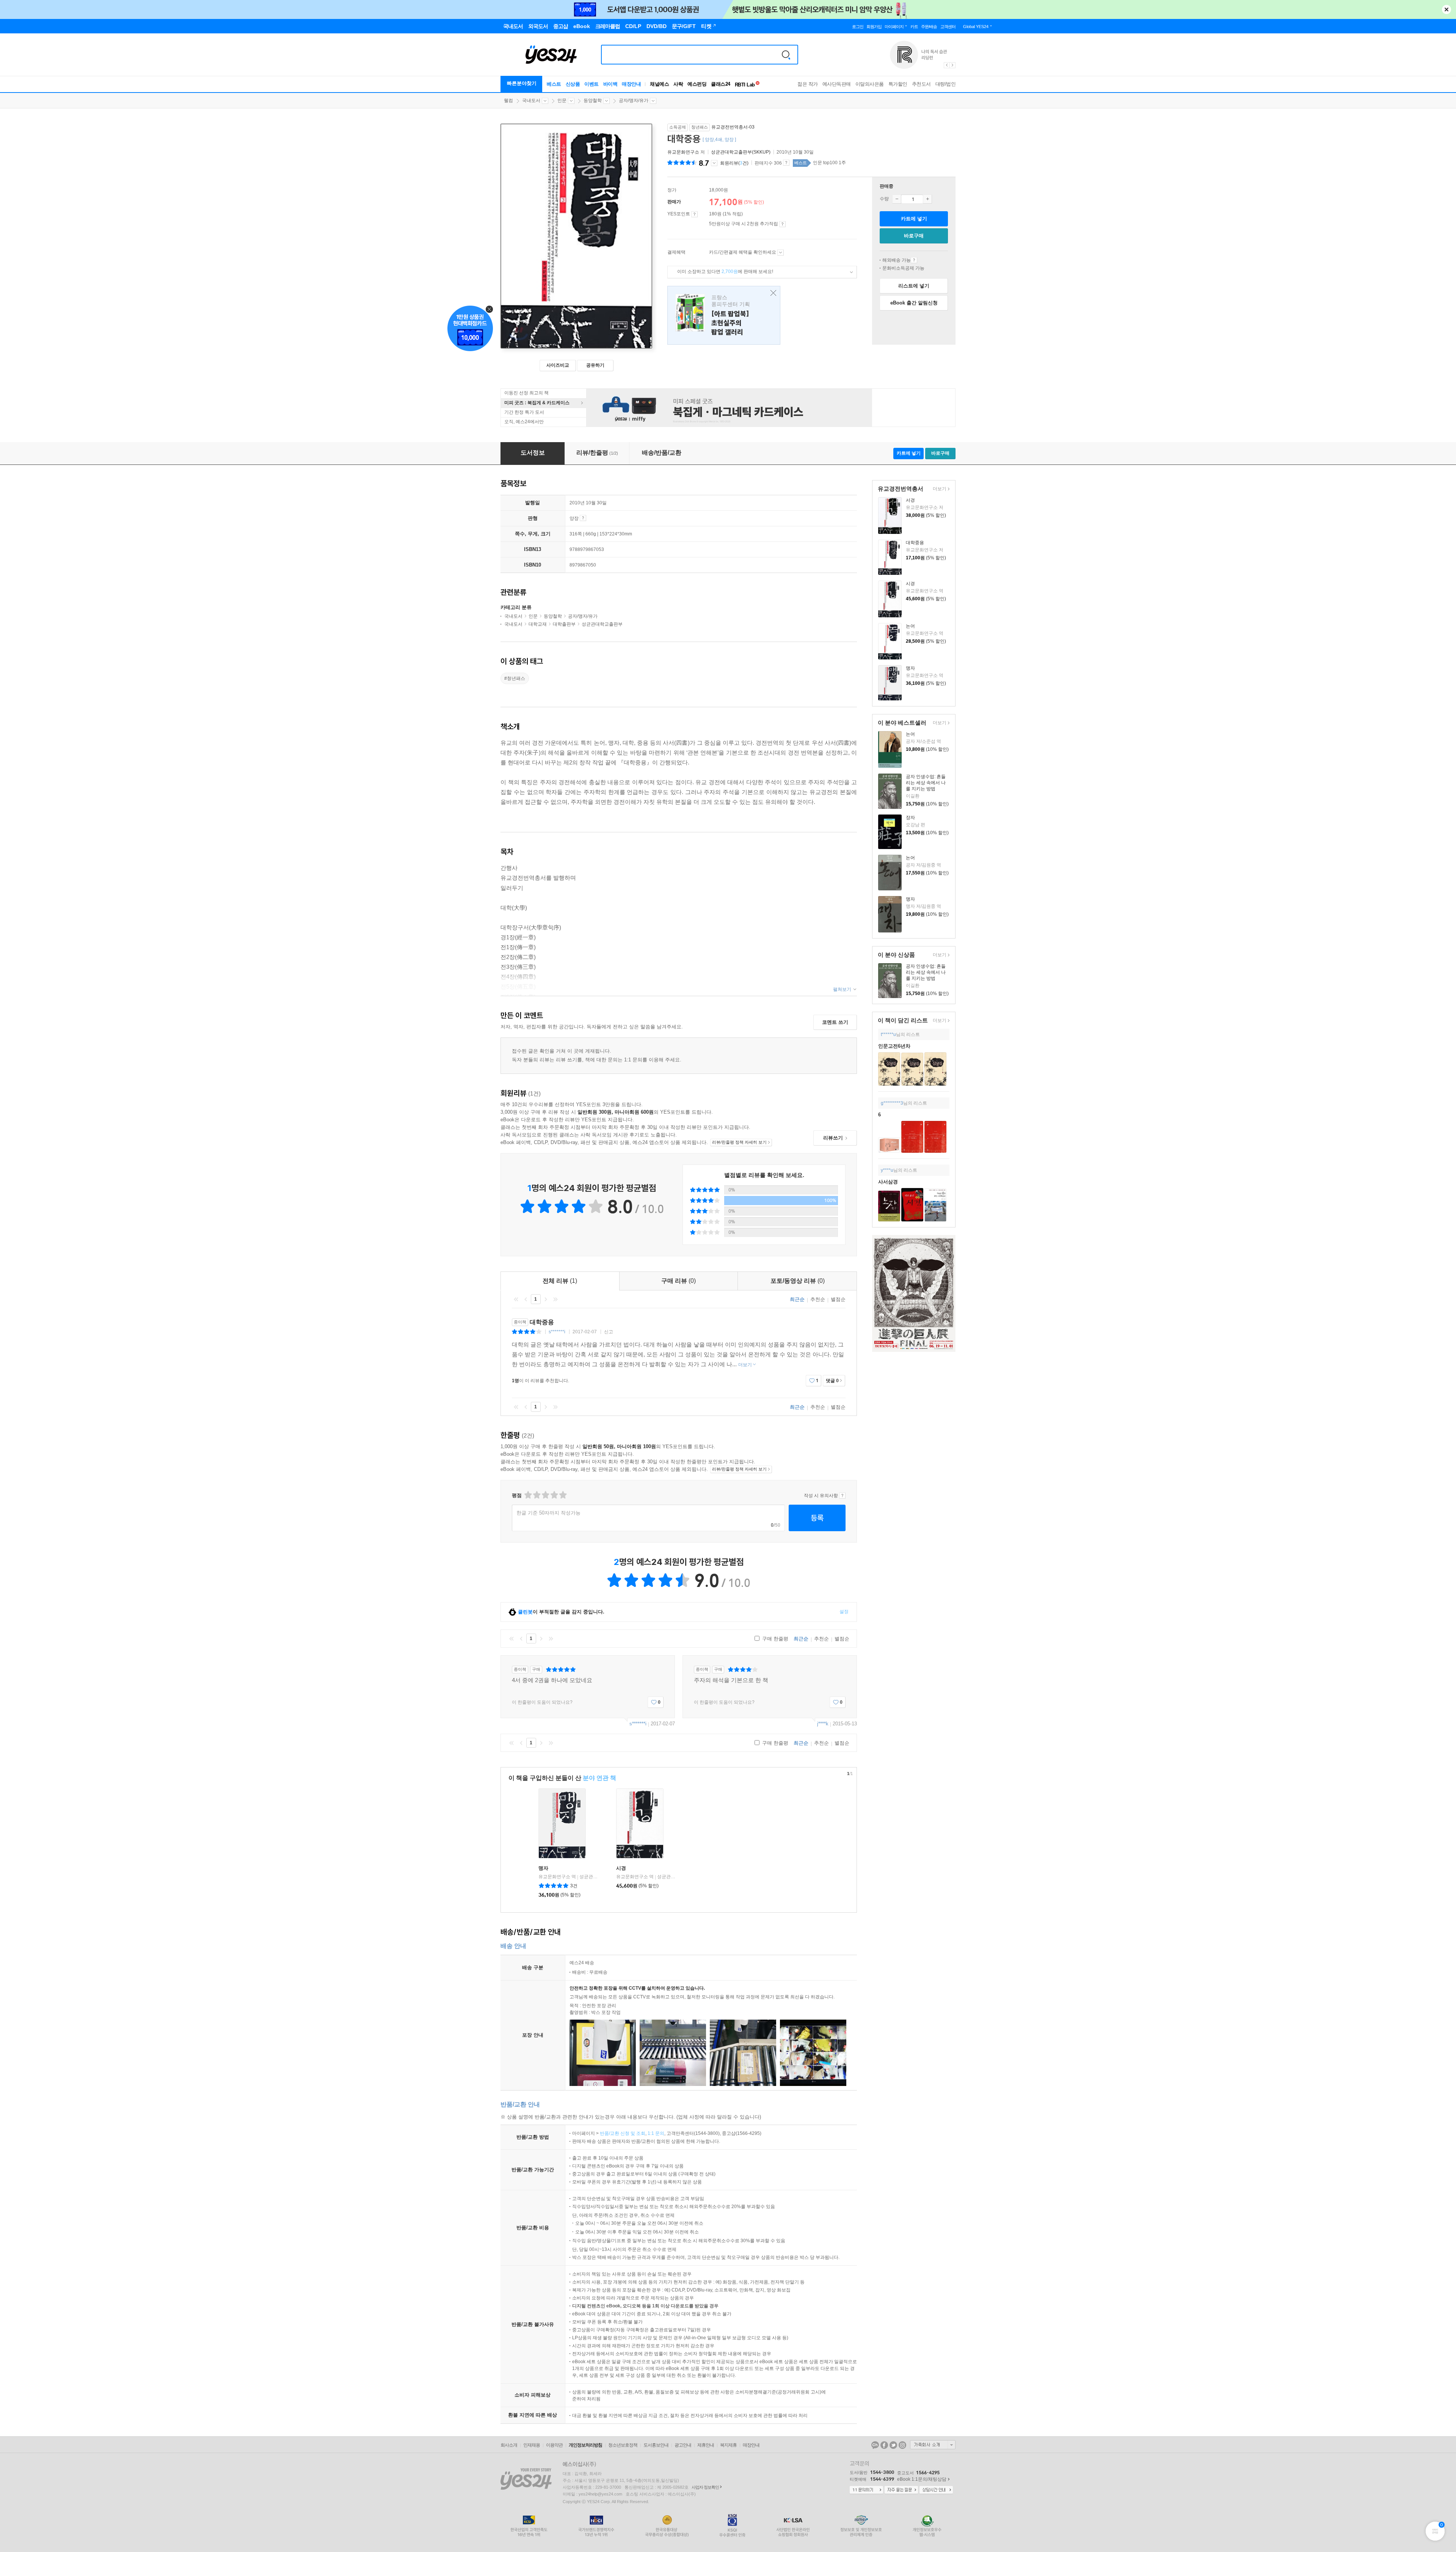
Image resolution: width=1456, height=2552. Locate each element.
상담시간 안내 (936, 2490)
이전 (526, 1299)
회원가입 (874, 27)
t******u (888, 1034)
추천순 (818, 1299)
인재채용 (532, 2445)
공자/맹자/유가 (634, 100)
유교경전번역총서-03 (733, 127)
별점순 (838, 1299)
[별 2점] (528, 1495)
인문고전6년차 (894, 1046)
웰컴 (508, 100)
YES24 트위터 (893, 2445)
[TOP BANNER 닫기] (1447, 9)
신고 (609, 1332)
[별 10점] (562, 1495)
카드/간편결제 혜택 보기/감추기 (781, 253)
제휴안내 (706, 2445)
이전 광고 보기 (946, 65)
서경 (910, 500)
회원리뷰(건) (734, 163)
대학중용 (915, 543)
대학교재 (538, 624)
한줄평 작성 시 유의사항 (842, 1496)
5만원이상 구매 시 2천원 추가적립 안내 (782, 224)
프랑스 (724, 315)
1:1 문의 (656, 2133)
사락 (678, 84)
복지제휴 (728, 2445)
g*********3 (892, 1103)
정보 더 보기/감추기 (714, 163)
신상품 (573, 84)
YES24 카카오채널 (875, 2445)
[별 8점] (554, 1495)
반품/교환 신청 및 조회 (623, 2133)
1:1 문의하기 (866, 2490)
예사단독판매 (837, 84)
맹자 (910, 668)
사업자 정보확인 (705, 2487)
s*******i (557, 1332)
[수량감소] (897, 199)
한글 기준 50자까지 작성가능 (548, 1513)
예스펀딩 (697, 84)
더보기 (939, 489)
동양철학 (593, 100)
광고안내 (683, 2445)
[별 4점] (536, 1495)
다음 (546, 1299)
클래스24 (721, 84)
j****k (823, 1724)
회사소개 (509, 2445)
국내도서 (531, 100)
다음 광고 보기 (953, 65)
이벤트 (591, 84)
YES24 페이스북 (884, 2445)
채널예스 (659, 84)
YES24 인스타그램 (902, 2445)
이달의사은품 (870, 84)
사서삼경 (888, 1182)
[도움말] (694, 214)
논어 (910, 626)
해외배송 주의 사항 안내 (914, 260)
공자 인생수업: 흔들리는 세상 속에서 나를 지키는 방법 (926, 783)
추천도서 (921, 84)
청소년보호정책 (623, 2445)
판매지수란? (786, 163)
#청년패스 (515, 678)
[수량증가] (927, 199)
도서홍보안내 (656, 2445)
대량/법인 (946, 84)
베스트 (554, 84)
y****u (887, 1170)
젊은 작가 (808, 84)
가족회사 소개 (933, 2445)
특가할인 (898, 84)
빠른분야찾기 (522, 83)
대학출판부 (564, 624)
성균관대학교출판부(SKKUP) (741, 152)
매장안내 (631, 84)
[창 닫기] (771, 293)
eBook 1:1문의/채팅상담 (922, 2479)
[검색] (786, 55)
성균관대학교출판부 (602, 624)
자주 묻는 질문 (901, 2490)
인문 (562, 100)
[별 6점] (545, 1495)
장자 (910, 818)
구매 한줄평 (774, 1639)
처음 (516, 1299)
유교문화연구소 (683, 152)
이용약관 (554, 2445)
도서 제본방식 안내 (583, 518)
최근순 (797, 1299)
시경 (910, 584)
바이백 (610, 84)
